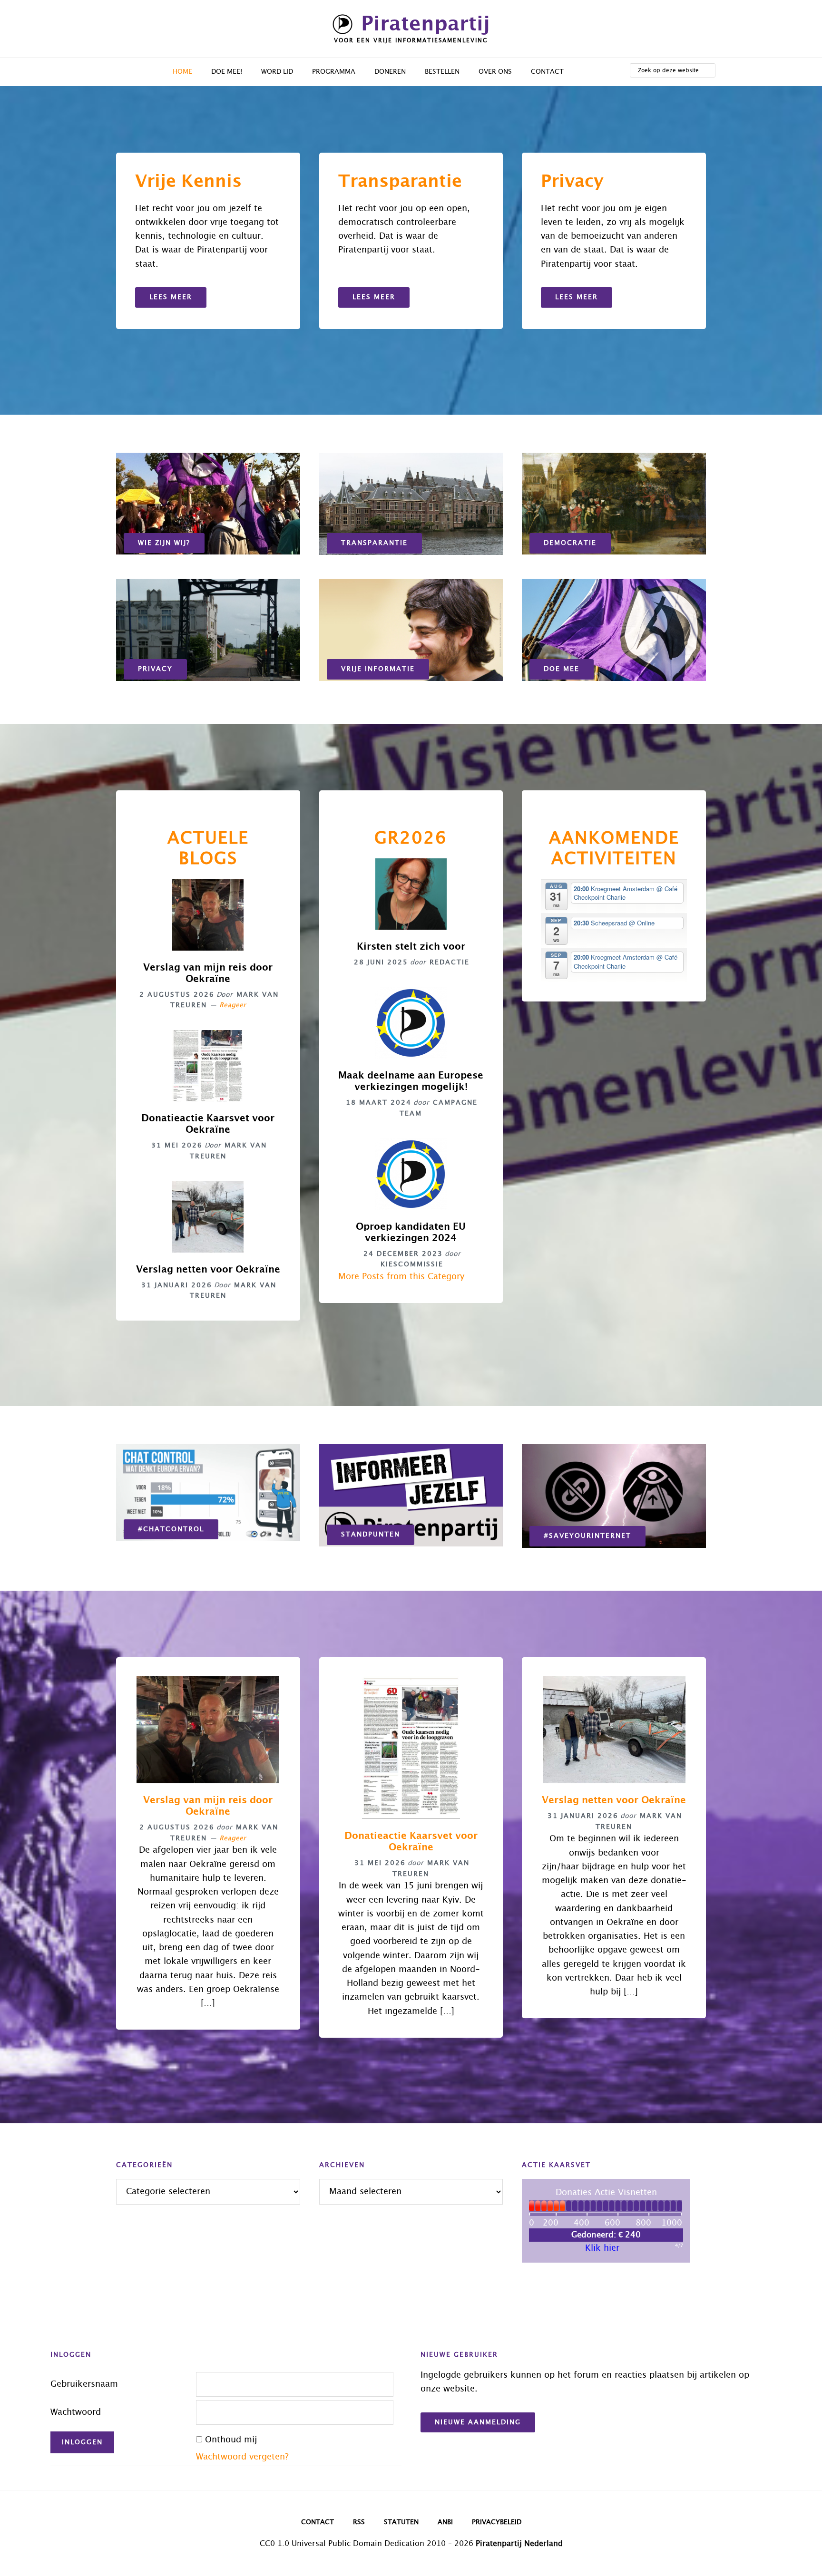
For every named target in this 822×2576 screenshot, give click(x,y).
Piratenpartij (426, 24)
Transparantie (374, 543)
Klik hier (602, 2248)
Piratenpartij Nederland (519, 2544)
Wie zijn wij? (164, 543)
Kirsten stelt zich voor (411, 947)
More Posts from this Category (401, 1277)
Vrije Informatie (378, 669)
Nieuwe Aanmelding (478, 2422)
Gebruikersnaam (84, 2384)
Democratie (570, 543)
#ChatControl (171, 1529)
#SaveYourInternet (587, 1536)
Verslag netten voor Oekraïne (208, 1270)
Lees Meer (171, 297)
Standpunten (371, 1535)
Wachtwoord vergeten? (242, 2457)
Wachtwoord (76, 2412)
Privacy (155, 669)
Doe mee (562, 669)
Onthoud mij (231, 2440)
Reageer (233, 1005)
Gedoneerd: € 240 (606, 2235)
